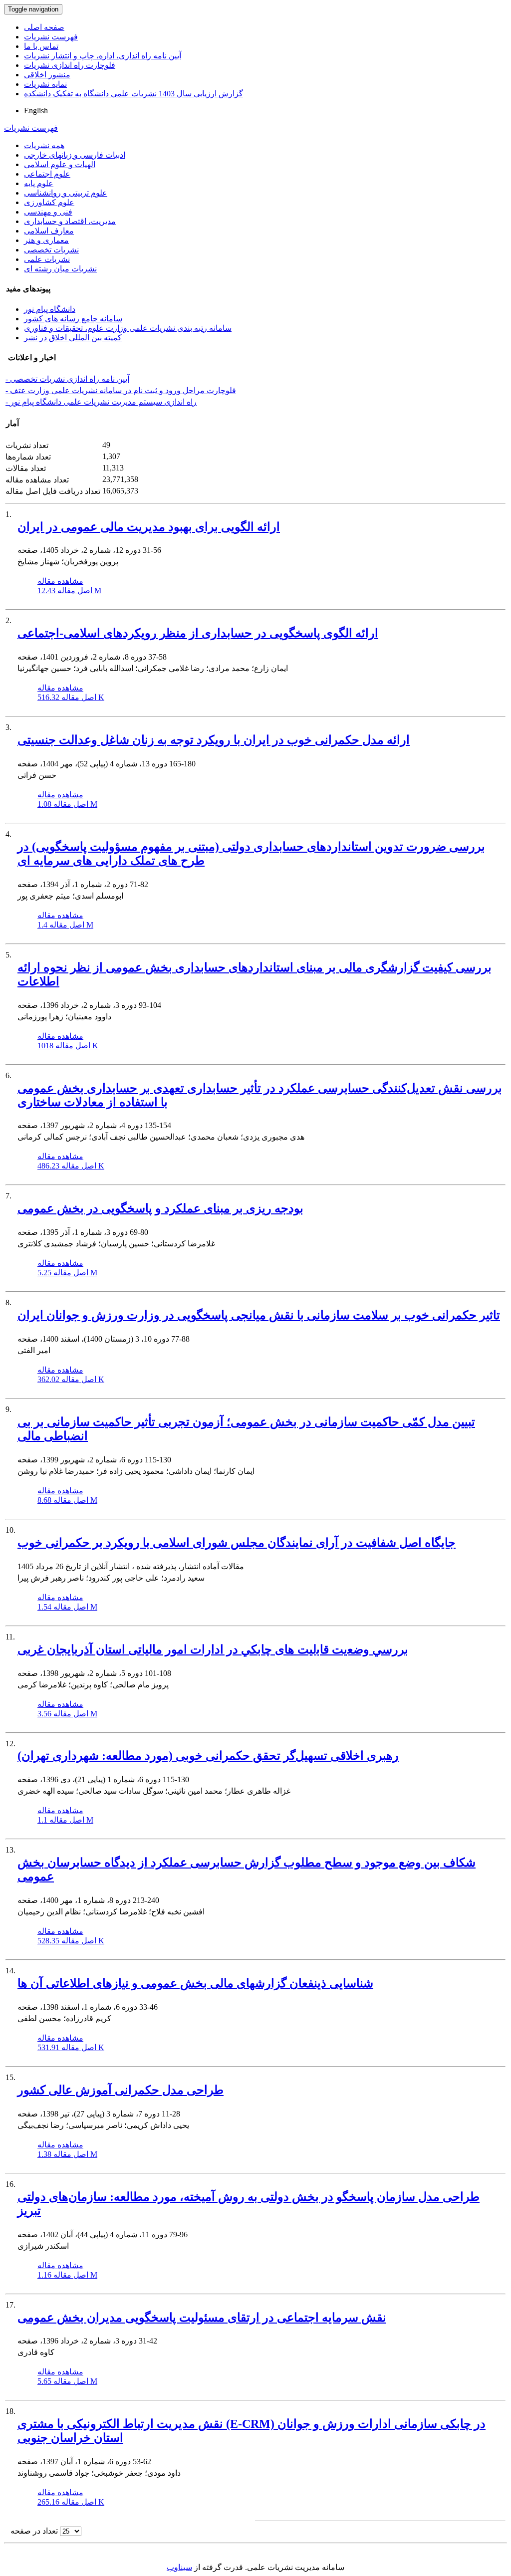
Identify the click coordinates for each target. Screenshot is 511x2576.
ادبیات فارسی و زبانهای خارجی (75, 155)
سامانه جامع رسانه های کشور (73, 319)
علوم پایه (39, 183)
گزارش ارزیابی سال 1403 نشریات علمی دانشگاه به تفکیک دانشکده (133, 94)
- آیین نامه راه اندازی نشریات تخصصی (67, 379)
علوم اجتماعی (47, 174)
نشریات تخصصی (51, 250)
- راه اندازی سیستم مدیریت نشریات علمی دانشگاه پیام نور (101, 402)
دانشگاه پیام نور (50, 309)
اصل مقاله (69, 590)
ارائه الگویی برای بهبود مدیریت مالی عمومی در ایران (149, 527)
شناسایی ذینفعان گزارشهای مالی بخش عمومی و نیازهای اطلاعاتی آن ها (195, 1983)
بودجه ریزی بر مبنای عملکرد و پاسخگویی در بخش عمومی (160, 1208)
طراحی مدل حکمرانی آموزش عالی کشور (121, 2090)
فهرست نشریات (51, 37)
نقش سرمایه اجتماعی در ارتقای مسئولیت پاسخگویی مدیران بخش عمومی (202, 2318)
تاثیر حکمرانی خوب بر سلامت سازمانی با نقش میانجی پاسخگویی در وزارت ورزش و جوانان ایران (259, 1315)
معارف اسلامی (49, 231)
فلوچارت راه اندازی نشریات (70, 65)
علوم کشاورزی (49, 202)
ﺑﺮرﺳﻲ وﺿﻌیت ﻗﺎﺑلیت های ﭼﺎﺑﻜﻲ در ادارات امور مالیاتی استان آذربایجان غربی (213, 1649)
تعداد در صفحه (34, 2531)
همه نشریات (44, 145)
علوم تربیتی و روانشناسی (66, 193)
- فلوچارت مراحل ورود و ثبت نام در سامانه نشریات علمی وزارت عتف (121, 390)
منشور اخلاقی (47, 75)
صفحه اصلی (44, 27)
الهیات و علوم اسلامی (60, 164)
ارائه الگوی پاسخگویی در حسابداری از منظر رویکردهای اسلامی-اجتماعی (198, 633)
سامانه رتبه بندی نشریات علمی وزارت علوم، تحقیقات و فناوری (128, 328)
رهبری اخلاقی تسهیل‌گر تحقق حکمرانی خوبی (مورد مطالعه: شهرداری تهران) (208, 1756)
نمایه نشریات (45, 84)
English (36, 111)
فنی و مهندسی (48, 212)
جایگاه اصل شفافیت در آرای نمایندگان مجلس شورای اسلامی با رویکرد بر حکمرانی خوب (237, 1543)
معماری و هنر (46, 240)
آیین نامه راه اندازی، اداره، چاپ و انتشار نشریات (103, 56)
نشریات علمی (47, 259)
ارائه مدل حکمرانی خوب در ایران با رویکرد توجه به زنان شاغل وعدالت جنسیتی (214, 740)
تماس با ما (41, 46)
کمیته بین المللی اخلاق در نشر (73, 338)
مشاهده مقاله (60, 581)
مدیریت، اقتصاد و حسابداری (70, 221)
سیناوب (179, 2567)
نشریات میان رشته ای (60, 269)
